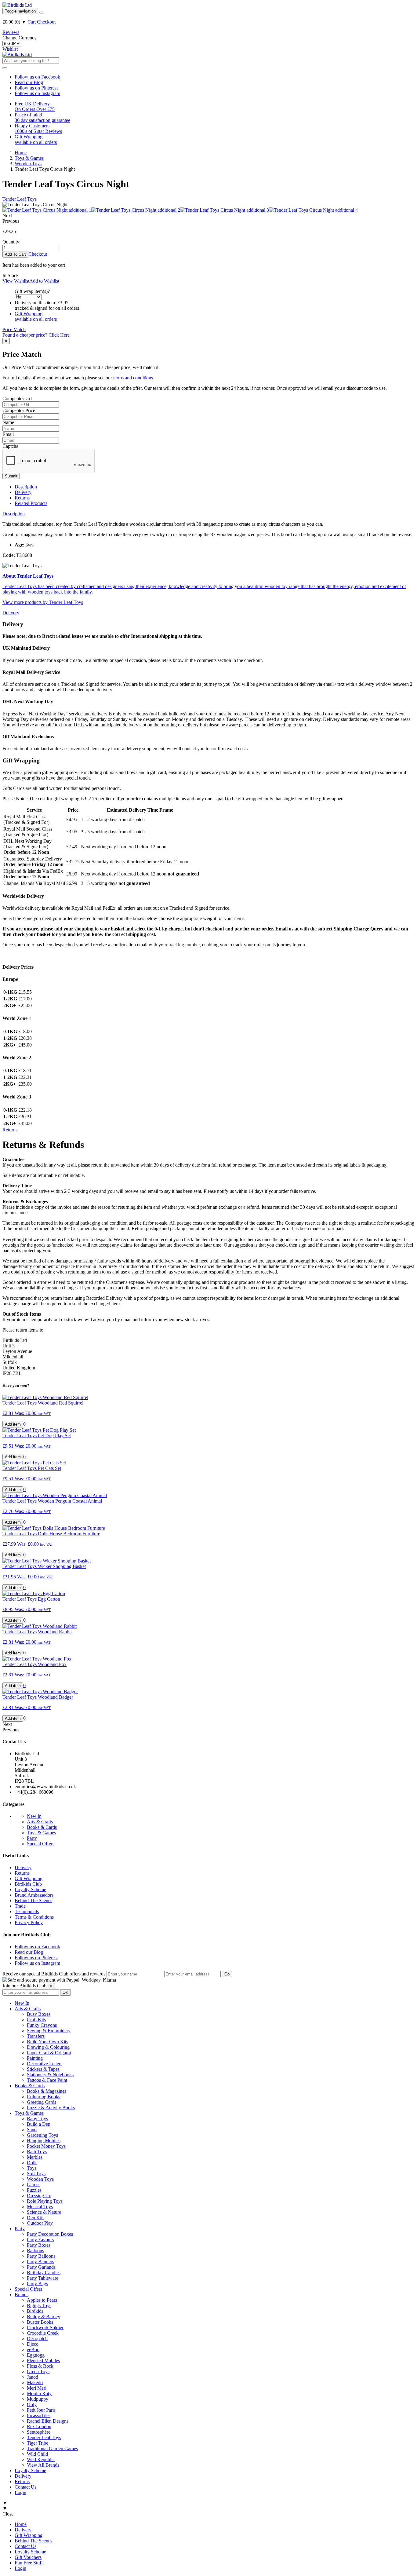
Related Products (31, 503)
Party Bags (37, 2284)
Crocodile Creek (43, 2333)
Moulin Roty (39, 2393)
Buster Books (40, 2322)
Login (20, 2492)
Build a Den (39, 2124)
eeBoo (33, 2349)
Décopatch (37, 2338)
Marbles (35, 2157)
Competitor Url (17, 398)
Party (32, 1838)
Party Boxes (39, 2245)
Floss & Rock (40, 2366)
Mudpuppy (38, 2399)
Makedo (35, 2382)
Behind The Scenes (33, 1900)
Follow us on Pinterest (36, 88)
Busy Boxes (39, 2014)
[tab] (14, 514)
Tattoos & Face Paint (47, 2080)
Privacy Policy (29, 1922)
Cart (32, 22)
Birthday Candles (44, 2273)
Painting (35, 2058)
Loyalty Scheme (30, 1889)
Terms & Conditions (34, 1917)
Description (26, 487)
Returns (22, 498)
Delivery (23, 492)
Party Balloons (41, 2256)
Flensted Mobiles (43, 2360)
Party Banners (40, 2262)
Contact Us (25, 2487)
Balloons (35, 2251)
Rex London (39, 2426)
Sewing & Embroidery (49, 2031)
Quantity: (11, 242)
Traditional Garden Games (52, 2448)
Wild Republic (41, 2459)
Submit (11, 476)
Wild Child (37, 2454)
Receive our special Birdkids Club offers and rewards (54, 1974)
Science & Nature (44, 2212)
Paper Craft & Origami (49, 2053)
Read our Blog (29, 82)
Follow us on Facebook (37, 77)
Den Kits (36, 2218)
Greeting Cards (42, 2102)
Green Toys (38, 2371)
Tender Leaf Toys (20, 199)
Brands (22, 2295)
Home (21, 2524)
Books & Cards (42, 1827)
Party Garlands (41, 2267)
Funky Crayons (42, 2025)
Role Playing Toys (45, 2201)
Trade (20, 1906)
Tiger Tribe (38, 2443)
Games (34, 2185)
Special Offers (41, 1844)
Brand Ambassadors (34, 1895)
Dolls (32, 2163)
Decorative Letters (45, 2064)
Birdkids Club (28, 1884)
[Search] (42, 13)
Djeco (33, 2344)
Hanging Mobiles (44, 2141)
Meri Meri (37, 2388)
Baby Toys (37, 2119)
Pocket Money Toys (46, 2146)
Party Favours (40, 2240)
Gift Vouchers (28, 2557)
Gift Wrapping (29, 1878)
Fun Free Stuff (29, 2563)
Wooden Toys (40, 2179)
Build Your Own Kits (47, 2042)
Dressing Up (39, 2196)
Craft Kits (36, 2020)
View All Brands (43, 2465)
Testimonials (27, 1911)
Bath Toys (37, 2152)
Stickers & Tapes (43, 2069)
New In (34, 1816)
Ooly (32, 2404)
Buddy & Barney (44, 2317)
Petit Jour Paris (41, 2410)
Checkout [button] (38, 254)
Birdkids (35, 2311)
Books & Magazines (47, 2091)
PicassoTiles (39, 2415)
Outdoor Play (40, 2223)
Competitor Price (19, 410)
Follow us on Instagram (37, 93)
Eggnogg (36, 2355)
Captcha (10, 446)
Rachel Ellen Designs (48, 2421)
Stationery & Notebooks (50, 2075)
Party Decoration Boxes (50, 2234)
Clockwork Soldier (45, 2328)
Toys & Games (41, 1833)
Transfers (36, 2036)
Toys (32, 2168)
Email (8, 434)
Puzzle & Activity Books (51, 2108)
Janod (33, 2377)
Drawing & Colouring (48, 2047)
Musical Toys (40, 2207)
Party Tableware (43, 2278)
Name (8, 422)
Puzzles (34, 2190)
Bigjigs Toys (39, 2306)
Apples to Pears (42, 2300)
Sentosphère (39, 2432)
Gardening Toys (42, 2135)
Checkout (46, 22)
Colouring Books (44, 2097)
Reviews (11, 32)
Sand (32, 2130)
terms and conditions (133, 378)
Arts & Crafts (40, 1822)
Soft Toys (36, 2174)
